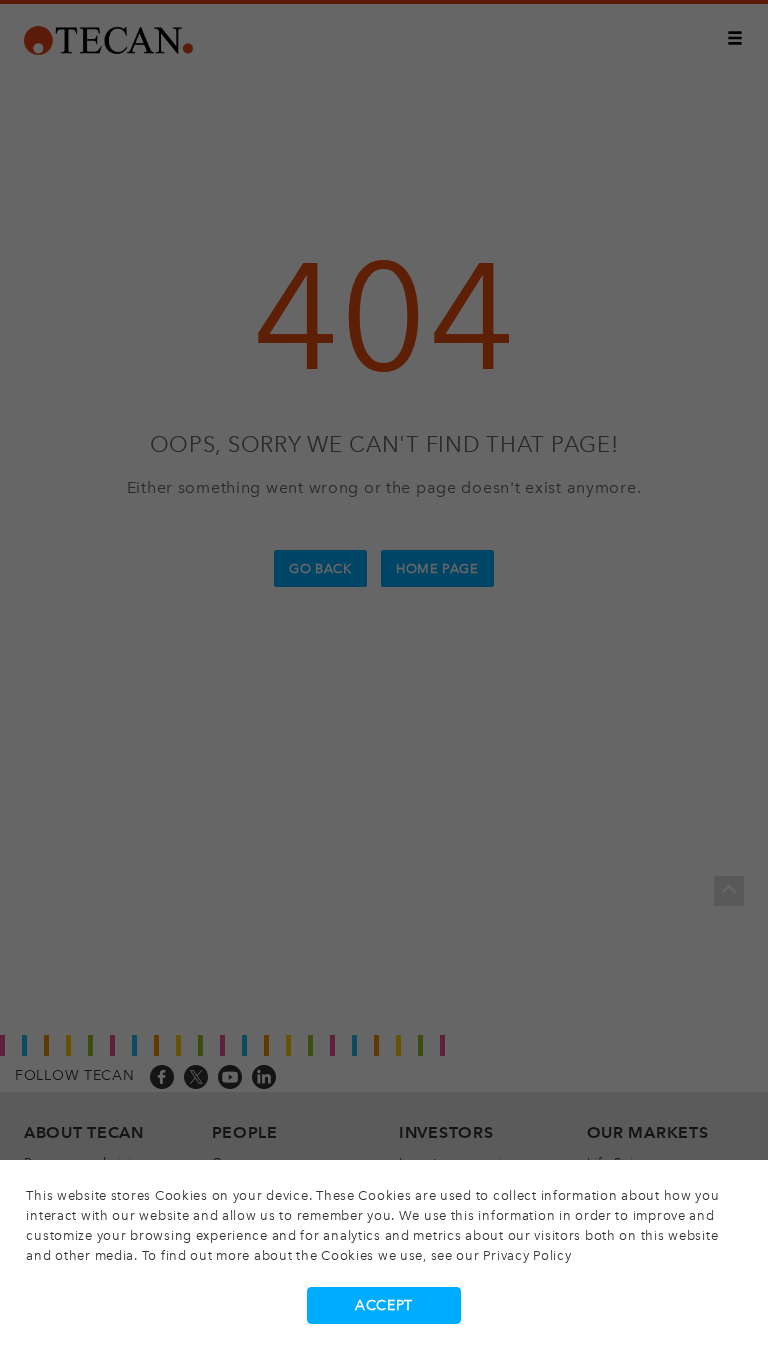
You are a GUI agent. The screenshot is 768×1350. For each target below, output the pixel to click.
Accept (384, 1305)
